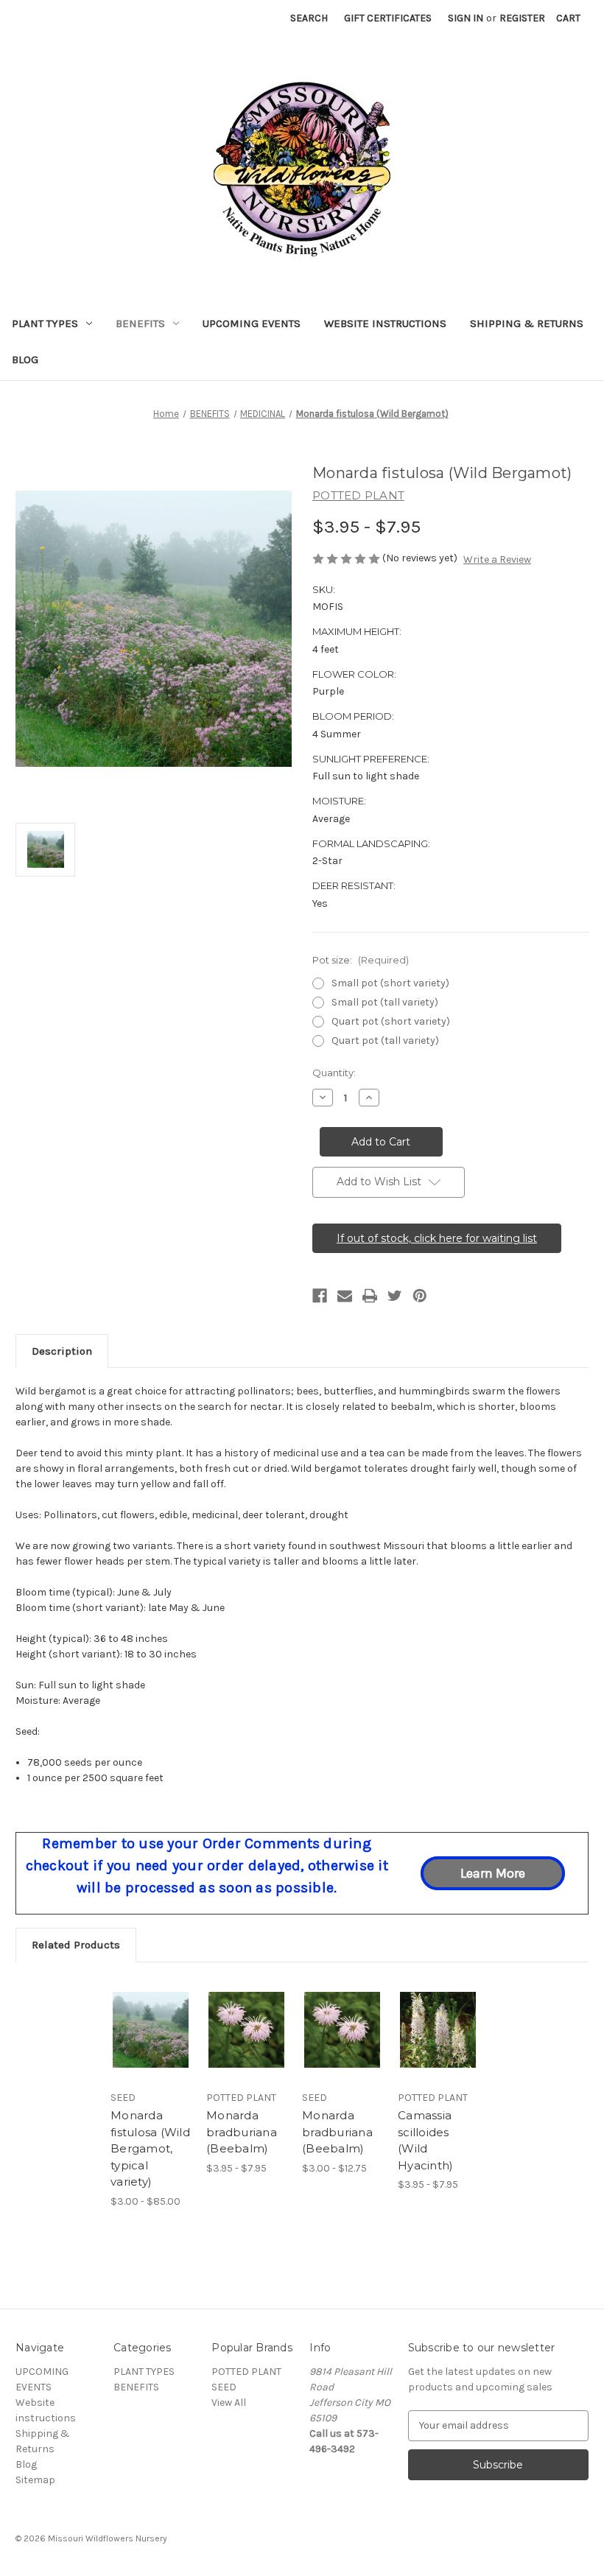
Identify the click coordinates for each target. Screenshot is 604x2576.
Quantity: (334, 1073)
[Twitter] (395, 1296)
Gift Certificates (388, 18)
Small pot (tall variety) (385, 1002)
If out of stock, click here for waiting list (437, 1238)
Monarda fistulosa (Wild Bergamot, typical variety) (150, 2148)
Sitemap (35, 2480)
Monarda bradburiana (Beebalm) (242, 2132)
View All (229, 2403)
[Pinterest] (420, 1296)
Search (309, 18)
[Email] (345, 1296)
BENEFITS (140, 323)
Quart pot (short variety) (391, 1021)
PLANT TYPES (45, 323)
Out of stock (438, 2048)
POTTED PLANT (246, 2372)
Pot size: (361, 960)
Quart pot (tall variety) (385, 1040)
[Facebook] (320, 1296)
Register (522, 18)
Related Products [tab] (76, 1945)
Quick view (151, 2012)
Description (62, 1351)
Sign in (466, 18)
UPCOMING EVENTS (252, 323)
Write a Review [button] (497, 559)
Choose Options (151, 2048)
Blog (25, 359)
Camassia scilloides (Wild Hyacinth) (425, 2140)
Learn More (493, 1873)
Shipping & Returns (527, 323)
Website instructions (385, 323)
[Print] (370, 1296)
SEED (224, 2387)
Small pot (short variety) (390, 983)
